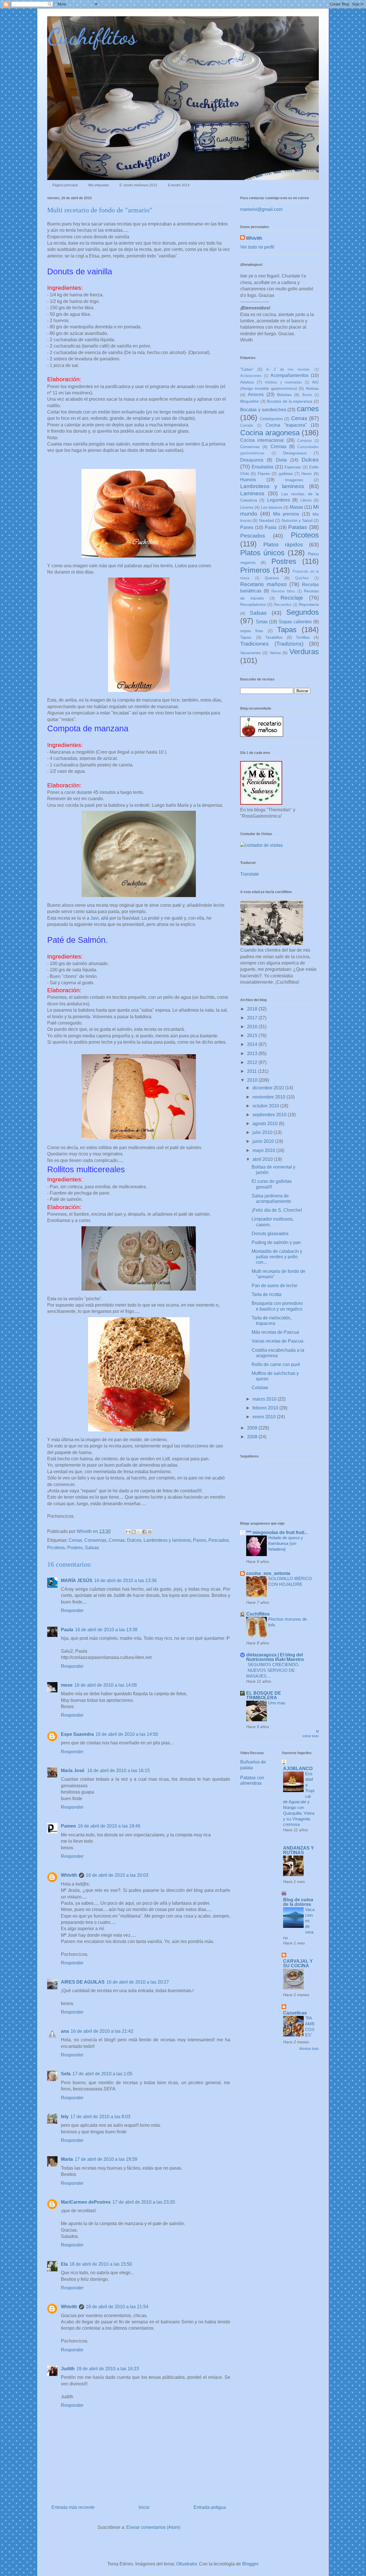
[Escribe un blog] (134, 1532)
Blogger (250, 2564)
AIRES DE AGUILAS (83, 1982)
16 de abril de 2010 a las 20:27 (138, 1982)
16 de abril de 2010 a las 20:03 (117, 1875)
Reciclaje (292, 598)
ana (65, 2031)
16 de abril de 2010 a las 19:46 (109, 1826)
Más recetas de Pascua (275, 1332)
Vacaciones (250, 653)
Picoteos (56, 1548)
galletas (286, 474)
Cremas (117, 1540)
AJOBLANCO (298, 1769)
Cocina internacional (262, 440)
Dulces (134, 1540)
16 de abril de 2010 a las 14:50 (127, 1734)
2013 (253, 1054)
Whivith (69, 1875)
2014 (253, 1044)
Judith (68, 2369)
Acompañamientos (290, 375)
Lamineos (252, 493)
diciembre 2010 (269, 1088)
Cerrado (247, 425)
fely (65, 2117)
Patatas (298, 527)
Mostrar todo (309, 2049)
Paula (67, 1630)
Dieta (281, 460)
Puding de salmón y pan (276, 1242)
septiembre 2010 (270, 1115)
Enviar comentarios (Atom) (153, 2527)
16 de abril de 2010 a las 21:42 (102, 2031)
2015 (253, 1036)
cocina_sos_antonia (268, 1573)
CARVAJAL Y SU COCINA (298, 1963)
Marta (67, 2159)
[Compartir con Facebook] (144, 1532)
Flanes (264, 474)
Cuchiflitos (92, 36)
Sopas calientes (295, 622)
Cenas (75, 1540)
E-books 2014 (179, 185)
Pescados (219, 1540)
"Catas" (247, 369)
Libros (306, 500)
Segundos (303, 612)
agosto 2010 (266, 1124)
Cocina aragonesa (270, 433)
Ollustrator (186, 2564)
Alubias (312, 388)
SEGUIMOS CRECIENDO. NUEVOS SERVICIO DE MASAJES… (273, 1670)
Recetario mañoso (263, 584)
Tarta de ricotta (266, 1294)
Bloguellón (250, 401)
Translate (250, 874)
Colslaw (260, 1388)
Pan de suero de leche (274, 1286)
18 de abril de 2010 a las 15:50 (101, 2264)
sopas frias (252, 631)
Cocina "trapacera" (286, 425)
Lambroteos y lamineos (167, 1540)
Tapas (287, 630)
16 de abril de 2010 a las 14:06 (106, 1685)
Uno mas (277, 1703)
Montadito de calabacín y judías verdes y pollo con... (277, 1257)
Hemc (307, 474)
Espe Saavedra (77, 1734)
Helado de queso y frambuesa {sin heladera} (286, 1543)
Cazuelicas (295, 2013)
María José (73, 1771)
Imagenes (294, 480)
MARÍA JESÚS (77, 1580)
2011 (252, 1071)
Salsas (92, 1548)
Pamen (68, 1826)
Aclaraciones (251, 376)
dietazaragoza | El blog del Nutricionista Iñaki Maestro (275, 1657)
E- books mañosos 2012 (138, 185)
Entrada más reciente (73, 2507)
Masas (296, 507)
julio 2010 (263, 1132)
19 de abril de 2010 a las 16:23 (108, 2369)
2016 (253, 1027)
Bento (307, 395)
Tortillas (303, 637)
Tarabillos (274, 637)
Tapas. (246, 637)
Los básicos (271, 507)
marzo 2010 (265, 1399)
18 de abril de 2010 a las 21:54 (117, 2307)
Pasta (271, 527)
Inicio (144, 2507)
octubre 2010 (266, 1106)
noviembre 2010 (269, 1097)
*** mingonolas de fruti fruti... (277, 1532)
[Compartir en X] (139, 1532)
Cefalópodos (271, 419)
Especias (293, 467)
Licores (247, 507)
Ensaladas (262, 467)
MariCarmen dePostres (86, 2202)
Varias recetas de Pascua (278, 1341)
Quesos (272, 578)
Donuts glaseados (270, 1234)
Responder (72, 1611)
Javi (95, 918)
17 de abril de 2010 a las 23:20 (144, 2202)
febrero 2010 (266, 1408)
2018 (253, 1009)
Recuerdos (283, 605)
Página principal (65, 185)
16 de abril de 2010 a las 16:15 (119, 1771)
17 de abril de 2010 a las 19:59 (106, 2159)
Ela (64, 2264)
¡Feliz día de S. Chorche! (277, 1210)
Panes (200, 1540)
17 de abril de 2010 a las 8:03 (100, 2117)
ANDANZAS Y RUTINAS (299, 1850)
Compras (305, 441)
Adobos (247, 382)
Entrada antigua (210, 2507)
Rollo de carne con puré (276, 1364)
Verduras (304, 652)
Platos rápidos (283, 545)
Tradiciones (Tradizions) (272, 644)
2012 (253, 1062)
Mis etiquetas (99, 185)
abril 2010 (263, 1159)
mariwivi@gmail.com (261, 209)
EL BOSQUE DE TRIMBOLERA (264, 1695)
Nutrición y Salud (297, 520)
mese (67, 1685)
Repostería (309, 604)
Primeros (255, 570)
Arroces (256, 395)
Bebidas (284, 395)
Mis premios (286, 514)
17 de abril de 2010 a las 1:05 (102, 2074)
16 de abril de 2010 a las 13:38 (106, 1630)
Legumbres (279, 500)
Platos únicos (262, 553)
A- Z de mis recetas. (289, 369)
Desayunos (252, 460)
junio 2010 (264, 1141)
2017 (253, 1018)
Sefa (66, 2074)
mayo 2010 (264, 1150)
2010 (253, 1080)
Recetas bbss (283, 591)
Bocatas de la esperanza (290, 401)
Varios (275, 653)
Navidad (266, 520)
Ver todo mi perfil (257, 247)
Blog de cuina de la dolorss (298, 1902)
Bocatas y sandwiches (263, 410)
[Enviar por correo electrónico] (128, 1532)
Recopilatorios (253, 604)
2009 (253, 1428)
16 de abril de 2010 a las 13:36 (125, 1580)
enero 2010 (265, 1417)
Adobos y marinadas (284, 382)
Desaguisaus (295, 453)
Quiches (302, 578)
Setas (262, 622)
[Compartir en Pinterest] (150, 1532)
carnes (308, 409)
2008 (253, 1437)
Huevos (248, 480)
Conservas (95, 1540)
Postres (75, 1548)
